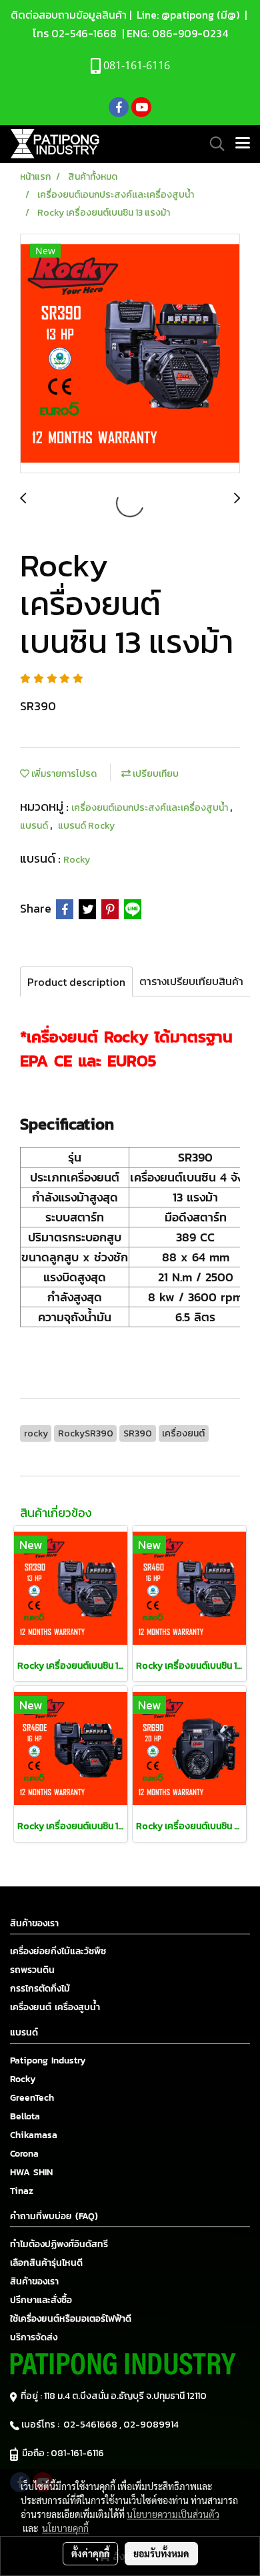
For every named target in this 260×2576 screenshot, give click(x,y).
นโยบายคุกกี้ (65, 2528)
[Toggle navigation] (243, 144)
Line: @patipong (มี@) (187, 15)
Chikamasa (34, 2135)
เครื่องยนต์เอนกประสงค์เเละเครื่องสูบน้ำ (151, 808)
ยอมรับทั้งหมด (161, 2553)
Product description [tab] (76, 982)
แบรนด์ (35, 826)
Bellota (25, 2116)
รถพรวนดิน (32, 1970)
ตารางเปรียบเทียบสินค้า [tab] (191, 981)
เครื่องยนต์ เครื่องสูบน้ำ (55, 2007)
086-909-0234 (190, 33)
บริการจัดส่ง (34, 2337)
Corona (24, 2154)
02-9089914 (151, 2425)
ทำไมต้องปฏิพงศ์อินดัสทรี (59, 2244)
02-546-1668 (84, 33)
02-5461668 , (93, 2425)
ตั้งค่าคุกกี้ (90, 2553)
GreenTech (32, 2098)
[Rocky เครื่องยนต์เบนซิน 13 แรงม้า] (130, 354)
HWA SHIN (31, 2172)
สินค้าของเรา (34, 2281)
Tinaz (22, 2191)
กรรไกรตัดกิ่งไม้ (40, 1989)
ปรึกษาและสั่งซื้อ (41, 2300)
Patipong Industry (48, 2060)
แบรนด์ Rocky (86, 826)
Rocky (77, 860)
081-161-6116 (79, 2453)
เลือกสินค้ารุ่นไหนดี (46, 2263)
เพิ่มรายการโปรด (63, 774)
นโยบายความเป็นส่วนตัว (173, 2514)
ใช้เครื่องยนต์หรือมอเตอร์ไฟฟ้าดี (71, 2319)
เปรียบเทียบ (155, 774)
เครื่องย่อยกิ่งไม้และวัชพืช (58, 1951)
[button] (213, 144)
